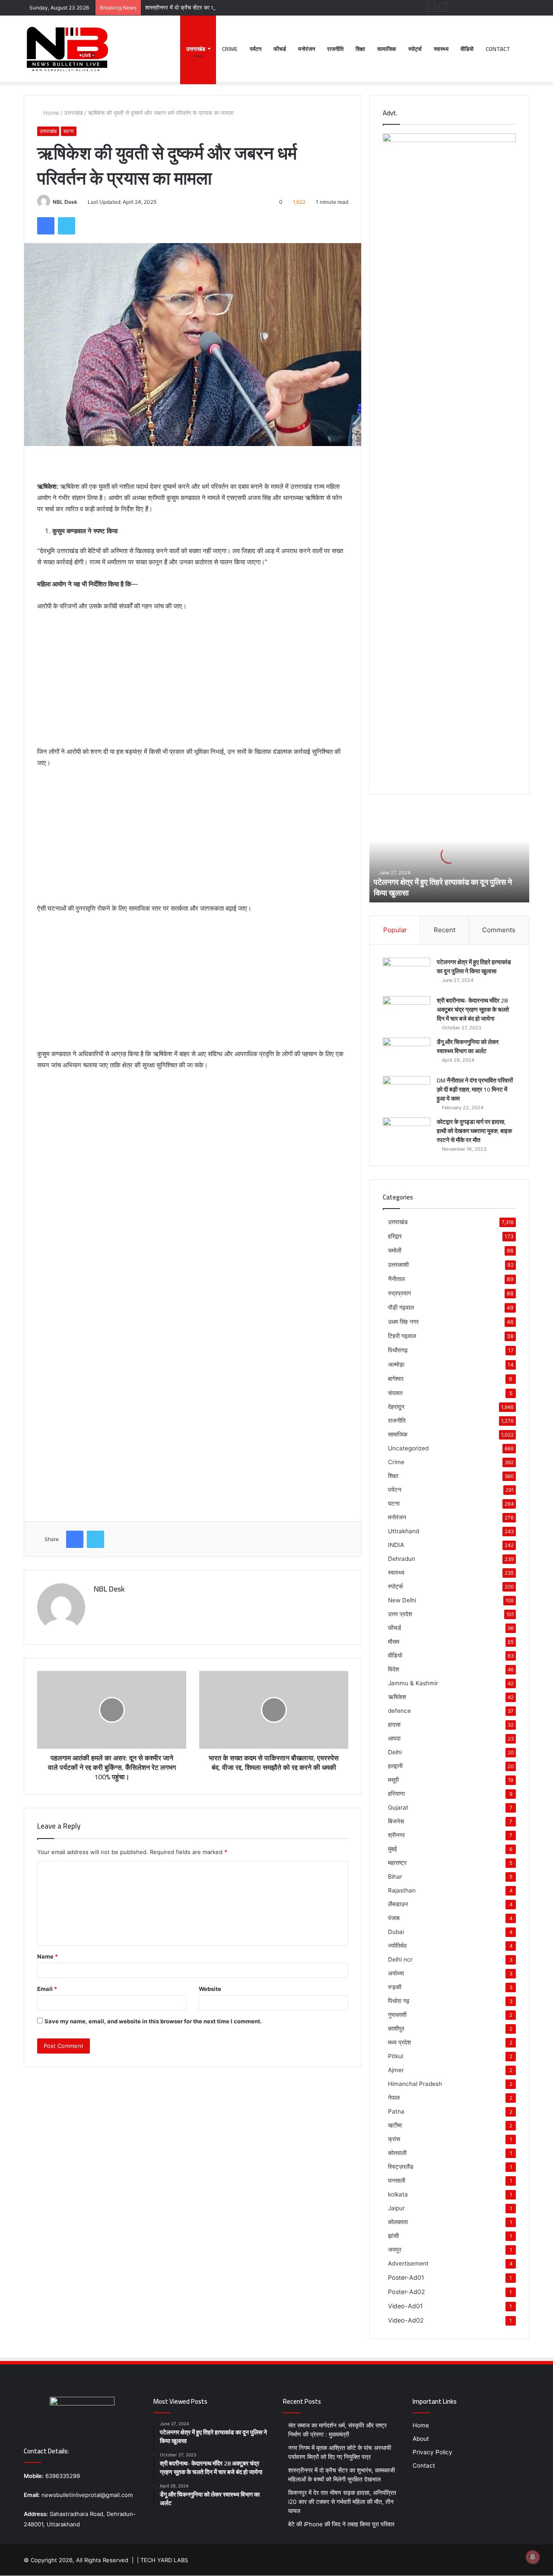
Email (47, 1989)
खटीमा (395, 2125)
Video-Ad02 (406, 2320)
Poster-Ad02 (407, 2292)
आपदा (394, 1738)
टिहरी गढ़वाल (402, 1336)
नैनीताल (396, 1279)
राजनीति (335, 49)
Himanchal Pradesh (415, 2084)
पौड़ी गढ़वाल (401, 1307)
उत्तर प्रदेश (400, 1614)
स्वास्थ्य (441, 49)
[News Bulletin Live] (67, 49)
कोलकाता (398, 2222)
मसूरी (393, 1780)
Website (210, 1989)
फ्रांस (394, 2139)
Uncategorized (408, 1448)
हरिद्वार (395, 1236)
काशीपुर (396, 2029)
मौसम (394, 1642)
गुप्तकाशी (397, 2015)
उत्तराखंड (196, 49)
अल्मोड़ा (396, 1364)
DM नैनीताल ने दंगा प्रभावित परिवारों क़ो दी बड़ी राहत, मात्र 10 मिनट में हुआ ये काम (475, 1089)
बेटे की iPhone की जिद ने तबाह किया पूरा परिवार (341, 2524)
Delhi (395, 1752)
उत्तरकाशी (398, 1264)
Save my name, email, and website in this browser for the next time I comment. (153, 2021)
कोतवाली (397, 2153)
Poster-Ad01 (406, 2277)
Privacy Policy (432, 2452)
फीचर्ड (280, 49)
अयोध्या (396, 1973)
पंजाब (394, 1918)
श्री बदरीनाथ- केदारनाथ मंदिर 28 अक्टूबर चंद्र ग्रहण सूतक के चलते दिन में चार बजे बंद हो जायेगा (473, 1010)
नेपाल (394, 2098)
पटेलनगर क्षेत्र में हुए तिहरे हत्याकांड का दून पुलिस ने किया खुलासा (443, 887)
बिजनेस (396, 1821)
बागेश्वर (396, 1378)
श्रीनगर (396, 1835)
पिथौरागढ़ (398, 1350)
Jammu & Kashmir (413, 1683)
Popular (395, 930)
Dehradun (402, 1559)
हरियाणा (396, 1794)
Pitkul (396, 2056)
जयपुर (395, 2250)
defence (399, 1711)
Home (50, 113)
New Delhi (402, 1600)
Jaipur (396, 2208)
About (421, 2439)
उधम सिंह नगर (403, 1321)
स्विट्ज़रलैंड (401, 2167)
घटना (69, 131)
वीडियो (467, 49)
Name (48, 1956)
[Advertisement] (193, 683)
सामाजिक (387, 49)
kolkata (398, 2194)
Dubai (396, 1932)
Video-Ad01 (405, 2306)
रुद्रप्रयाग (399, 1293)
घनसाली (397, 2180)
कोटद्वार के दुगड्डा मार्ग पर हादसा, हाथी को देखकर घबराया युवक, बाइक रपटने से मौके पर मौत (474, 1131)
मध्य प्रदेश (399, 2042)
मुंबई (393, 1849)
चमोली (395, 1250)
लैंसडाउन (398, 1904)
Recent (445, 930)
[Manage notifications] (533, 2557)
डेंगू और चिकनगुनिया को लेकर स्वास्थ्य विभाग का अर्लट (468, 1046)
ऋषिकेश (397, 1697)
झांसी (393, 2236)
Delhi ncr (400, 1959)
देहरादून (396, 1407)
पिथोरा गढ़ (399, 2001)
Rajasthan (402, 1890)
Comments (499, 930)
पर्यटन (256, 49)
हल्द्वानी (395, 1766)
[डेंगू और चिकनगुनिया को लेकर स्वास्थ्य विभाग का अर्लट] (407, 1054)
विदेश (394, 1669)
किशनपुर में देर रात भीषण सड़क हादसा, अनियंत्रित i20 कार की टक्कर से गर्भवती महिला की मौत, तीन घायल (342, 2502)
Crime (230, 49)
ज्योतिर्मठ (397, 1946)
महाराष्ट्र (397, 1863)
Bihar (395, 1877)
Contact (498, 49)
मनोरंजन (307, 49)
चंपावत (395, 1393)
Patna (396, 2111)
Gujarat (398, 1807)
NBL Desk (65, 202)
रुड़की (395, 1987)
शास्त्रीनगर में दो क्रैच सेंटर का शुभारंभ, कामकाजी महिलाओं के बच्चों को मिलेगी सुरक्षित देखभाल (243, 7)
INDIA (396, 1545)
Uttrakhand (404, 1531)
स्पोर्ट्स (415, 49)
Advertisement (408, 2263)
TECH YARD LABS (164, 2560)
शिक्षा (360, 49)
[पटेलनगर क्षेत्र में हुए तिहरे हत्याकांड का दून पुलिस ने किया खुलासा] (407, 974)
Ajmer (396, 2070)
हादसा (394, 1725)
